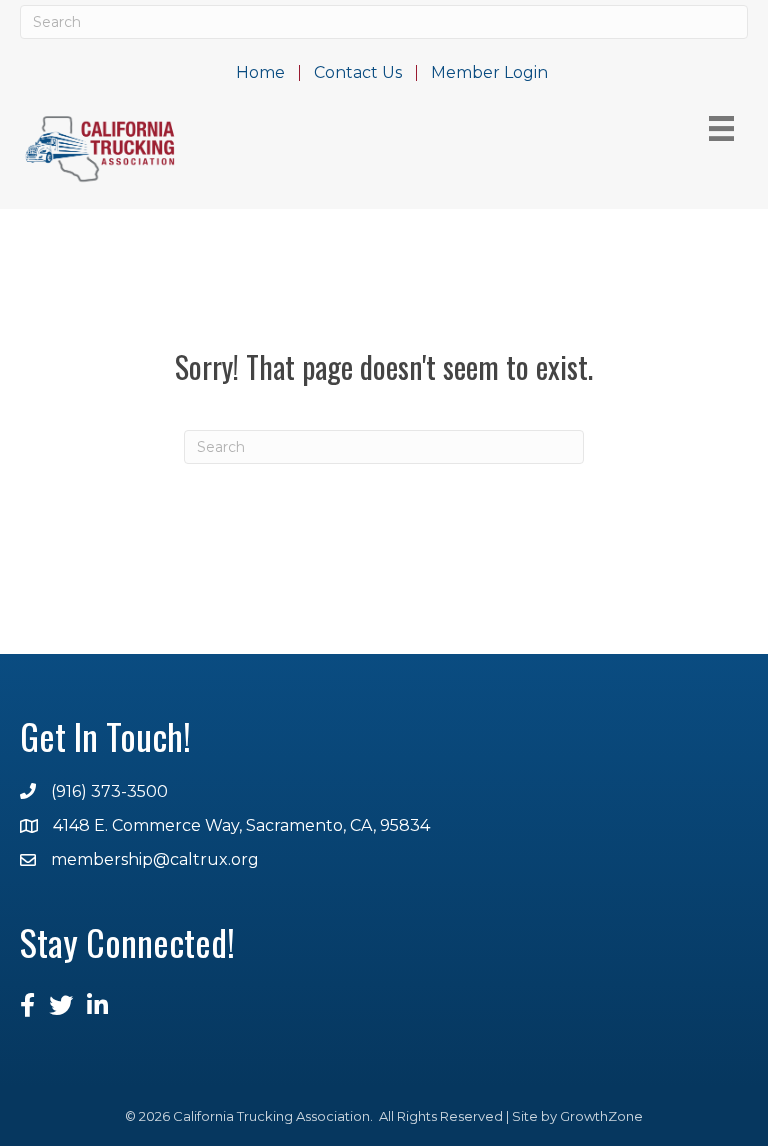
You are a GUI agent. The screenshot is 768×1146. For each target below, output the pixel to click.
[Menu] (721, 128)
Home (260, 73)
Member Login (489, 73)
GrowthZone (601, 1116)
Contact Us (358, 73)
